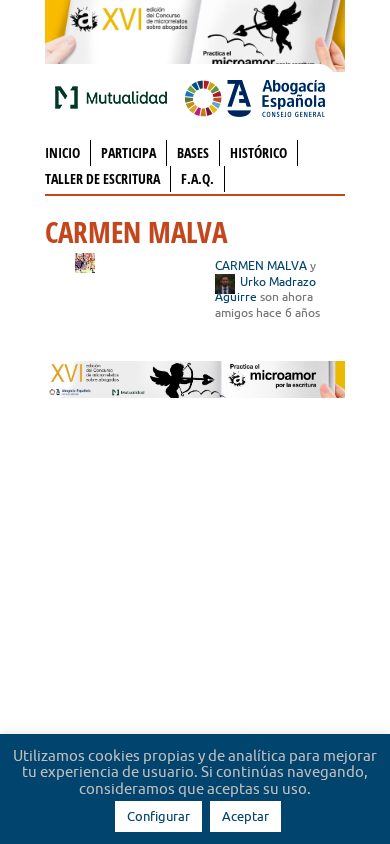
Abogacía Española (255, 97)
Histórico (258, 152)
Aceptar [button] (245, 816)
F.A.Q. (197, 178)
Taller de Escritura (102, 178)
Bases (193, 152)
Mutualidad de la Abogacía (115, 97)
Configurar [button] (158, 816)
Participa (128, 152)
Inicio (62, 152)
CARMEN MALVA (261, 265)
